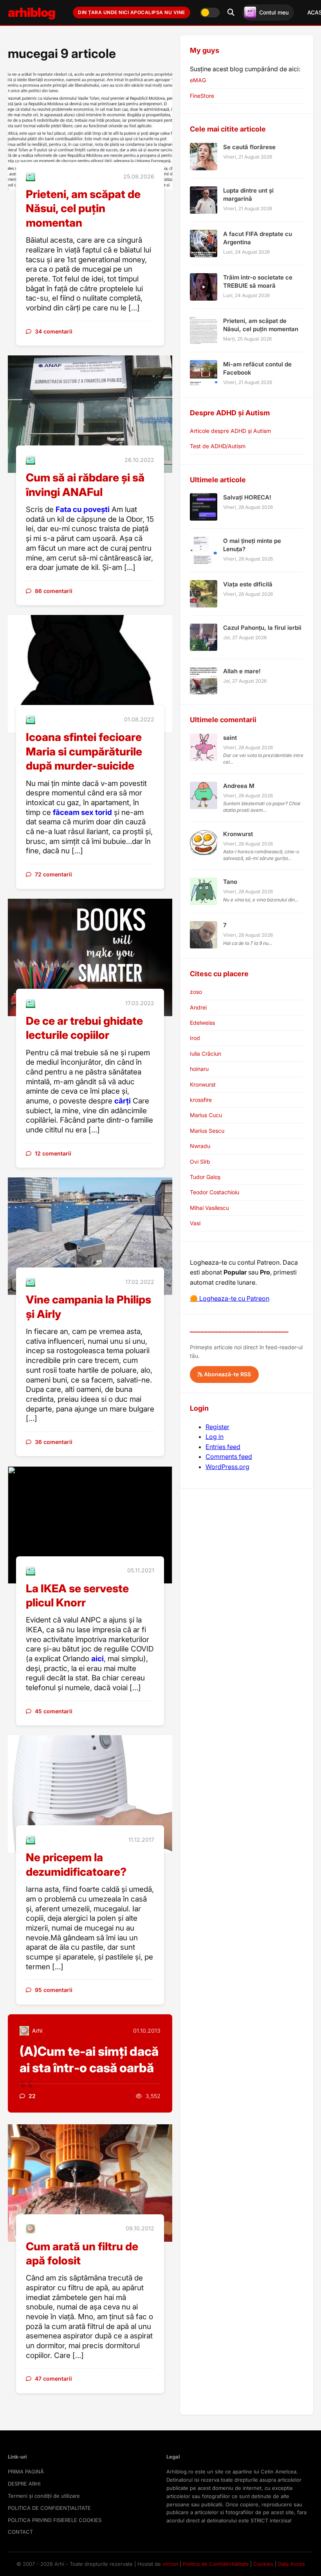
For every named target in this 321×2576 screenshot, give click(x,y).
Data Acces (291, 2564)
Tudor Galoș (205, 1177)
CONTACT (20, 2532)
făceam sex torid (82, 812)
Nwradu (200, 1146)
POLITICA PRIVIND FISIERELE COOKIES (55, 2520)
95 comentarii (54, 1990)
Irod (195, 1038)
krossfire (201, 1100)
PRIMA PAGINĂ (26, 2471)
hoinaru (199, 1069)
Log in (215, 1437)
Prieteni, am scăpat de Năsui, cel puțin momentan (83, 208)
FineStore (202, 96)
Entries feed (223, 1447)
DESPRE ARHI (24, 2484)
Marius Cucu (206, 1115)
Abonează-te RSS (227, 1374)
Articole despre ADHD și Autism (230, 431)
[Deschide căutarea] (231, 13)
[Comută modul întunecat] (210, 13)
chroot (170, 2564)
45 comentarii (54, 1711)
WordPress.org (227, 1467)
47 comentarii (53, 2379)
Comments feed (229, 1457)
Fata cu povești (83, 509)
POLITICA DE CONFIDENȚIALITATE (49, 2508)
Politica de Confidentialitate (216, 2564)
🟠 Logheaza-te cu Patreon (230, 1298)
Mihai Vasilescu (209, 1208)
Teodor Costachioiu (215, 1192)
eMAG (198, 80)
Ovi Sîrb (200, 1162)
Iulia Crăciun (206, 1054)
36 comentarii (54, 1442)
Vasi (195, 1223)
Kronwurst (203, 1084)
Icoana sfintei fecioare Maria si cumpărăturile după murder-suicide (84, 751)
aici (97, 1659)
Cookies (263, 2564)
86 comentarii (54, 591)
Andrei (198, 1007)
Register (217, 1427)
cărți (123, 1101)
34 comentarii (54, 331)
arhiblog (32, 12)
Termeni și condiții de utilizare (44, 2496)
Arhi (37, 2031)
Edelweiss (202, 1023)
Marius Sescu (207, 1131)
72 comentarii (53, 874)
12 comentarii (53, 1153)
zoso (196, 992)
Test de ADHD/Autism (218, 446)
